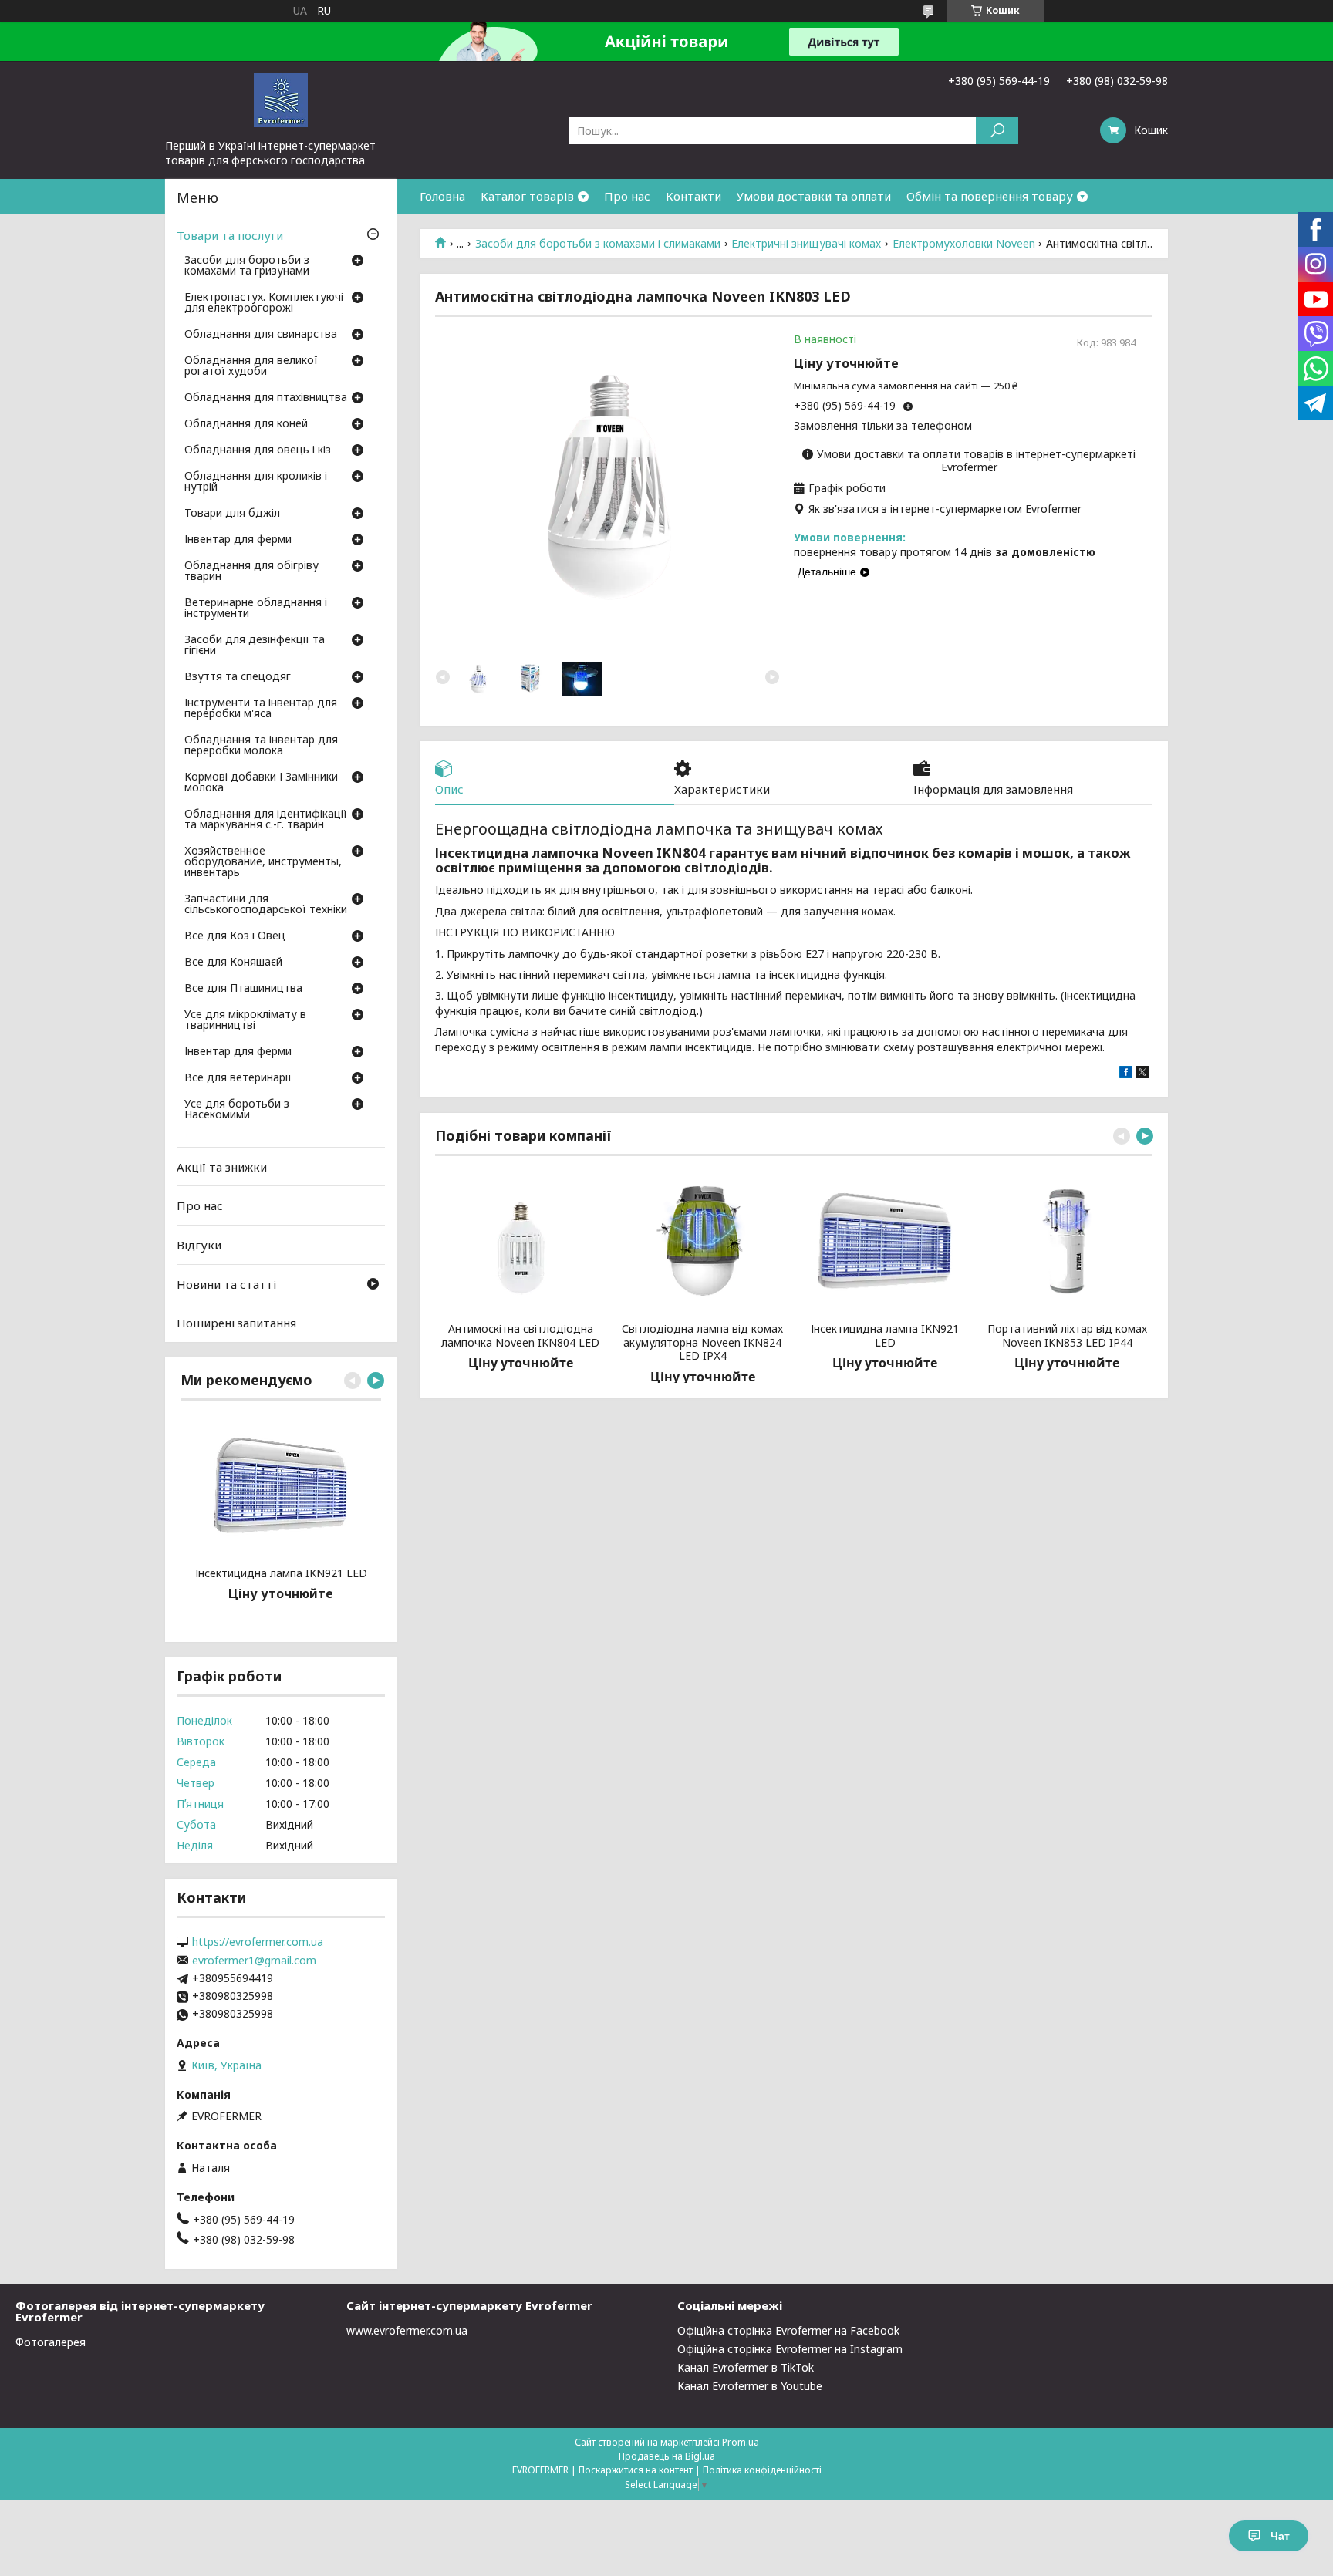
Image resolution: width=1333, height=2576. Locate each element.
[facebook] (1126, 1074)
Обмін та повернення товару (990, 196)
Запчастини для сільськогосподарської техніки (266, 905)
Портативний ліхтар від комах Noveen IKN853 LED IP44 (1067, 1335)
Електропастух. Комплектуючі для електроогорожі (264, 303)
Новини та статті (226, 1283)
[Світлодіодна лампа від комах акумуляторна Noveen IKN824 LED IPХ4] (702, 1241)
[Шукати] (997, 131)
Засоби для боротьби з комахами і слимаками (598, 244)
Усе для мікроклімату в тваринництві (245, 1020)
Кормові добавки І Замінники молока (261, 783)
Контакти (693, 196)
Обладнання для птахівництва (266, 398)
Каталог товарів (527, 196)
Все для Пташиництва (243, 989)
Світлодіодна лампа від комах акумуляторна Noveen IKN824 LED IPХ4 (702, 1342)
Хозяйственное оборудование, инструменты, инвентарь (263, 862)
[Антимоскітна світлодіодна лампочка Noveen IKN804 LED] (520, 1241)
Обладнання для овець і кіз (258, 450)
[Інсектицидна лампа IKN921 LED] (885, 1241)
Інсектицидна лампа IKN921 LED (885, 1335)
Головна (442, 196)
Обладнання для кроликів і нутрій (256, 482)
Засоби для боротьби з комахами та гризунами (247, 266)
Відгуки (199, 1245)
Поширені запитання (236, 1323)
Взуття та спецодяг (238, 677)
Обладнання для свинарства (261, 335)
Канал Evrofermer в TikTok (746, 2367)
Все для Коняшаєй (233, 963)
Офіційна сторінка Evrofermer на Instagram (790, 2349)
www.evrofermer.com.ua (407, 2330)
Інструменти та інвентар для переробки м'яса (261, 709)
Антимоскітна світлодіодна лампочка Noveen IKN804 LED (520, 1335)
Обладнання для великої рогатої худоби (251, 366)
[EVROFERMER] (281, 99)
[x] (1142, 1074)
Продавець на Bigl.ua (667, 2456)
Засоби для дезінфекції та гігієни (255, 646)
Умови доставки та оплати (814, 196)
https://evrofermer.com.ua (258, 1942)
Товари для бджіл (232, 514)
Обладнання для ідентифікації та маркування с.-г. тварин (266, 820)
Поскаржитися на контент (636, 2470)
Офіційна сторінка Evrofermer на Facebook (788, 2330)
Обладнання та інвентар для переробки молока (261, 746)
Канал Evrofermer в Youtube (750, 2386)
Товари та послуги (230, 235)
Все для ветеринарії (238, 1078)
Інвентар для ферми (238, 540)
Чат (1280, 2536)
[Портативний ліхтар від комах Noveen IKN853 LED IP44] (1067, 1241)
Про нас (627, 196)
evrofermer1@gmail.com (254, 1961)
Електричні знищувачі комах (806, 244)
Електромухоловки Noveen (964, 244)
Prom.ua (741, 2442)
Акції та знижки (222, 1167)
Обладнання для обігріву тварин (251, 572)
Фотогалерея (51, 2342)
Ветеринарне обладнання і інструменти (256, 609)
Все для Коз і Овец (235, 936)
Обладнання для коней (246, 424)
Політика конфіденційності (762, 2470)
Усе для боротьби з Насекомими (237, 1110)
